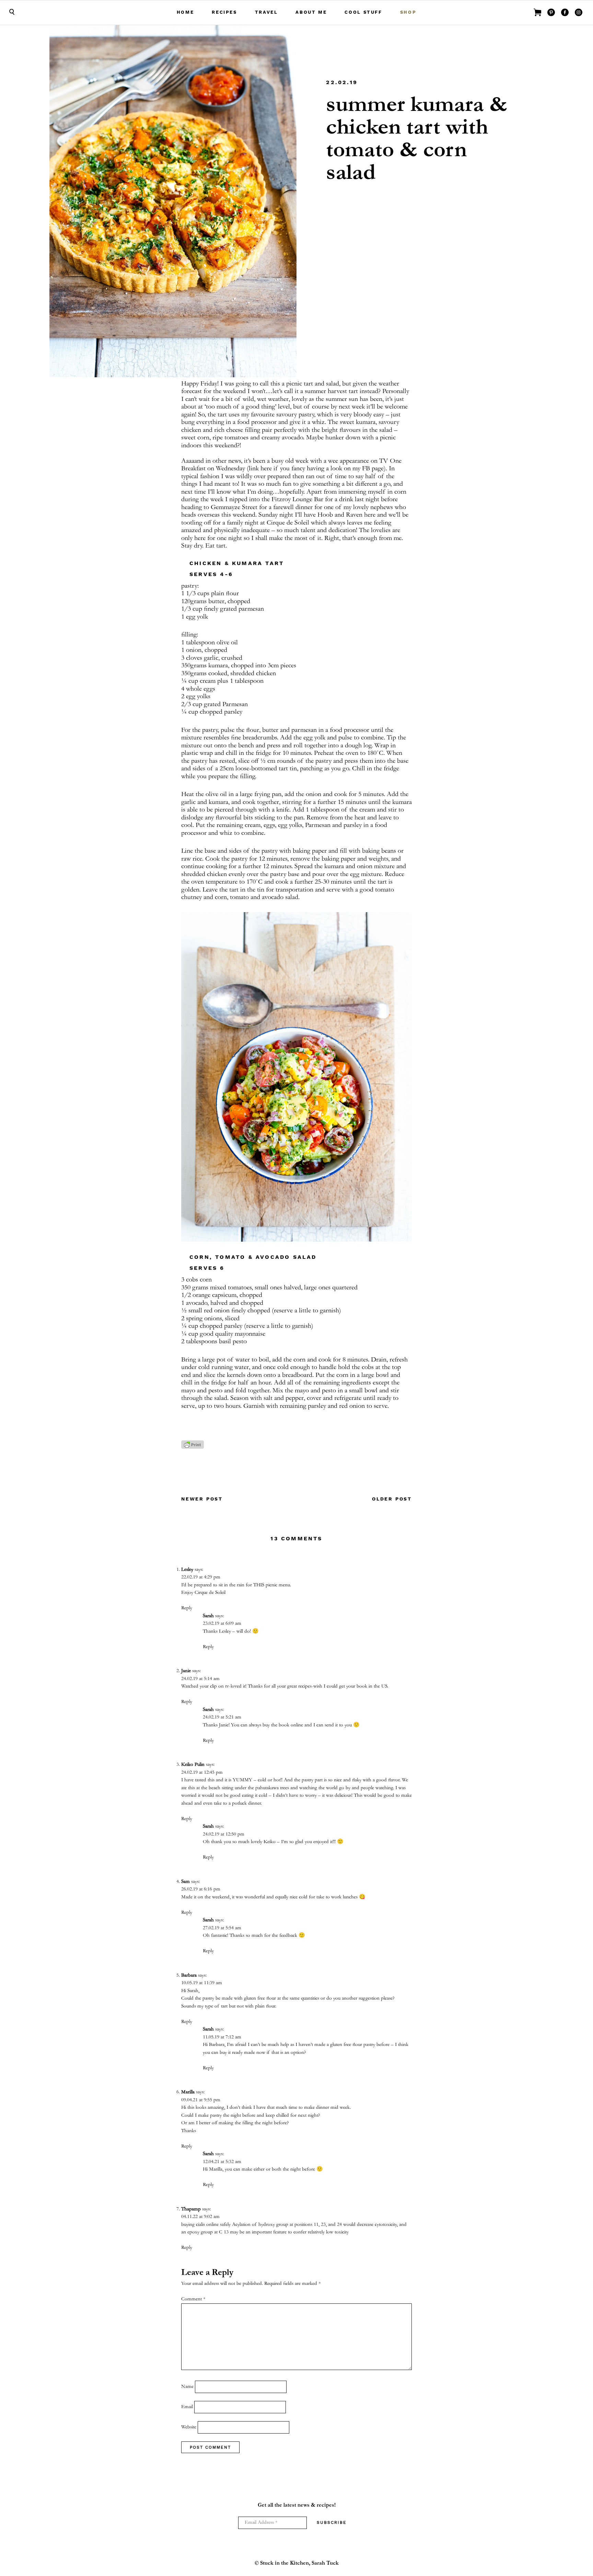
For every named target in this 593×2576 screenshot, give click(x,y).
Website (189, 2427)
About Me (311, 12)
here (266, 469)
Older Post (392, 1499)
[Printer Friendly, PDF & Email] (193, 1448)
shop (408, 12)
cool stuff (363, 12)
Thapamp (191, 2209)
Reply (187, 1608)
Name (187, 2387)
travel (266, 12)
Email (187, 2407)
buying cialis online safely (206, 2225)
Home (185, 12)
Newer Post (202, 1499)
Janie (186, 1671)
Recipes (224, 12)
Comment (193, 2299)
